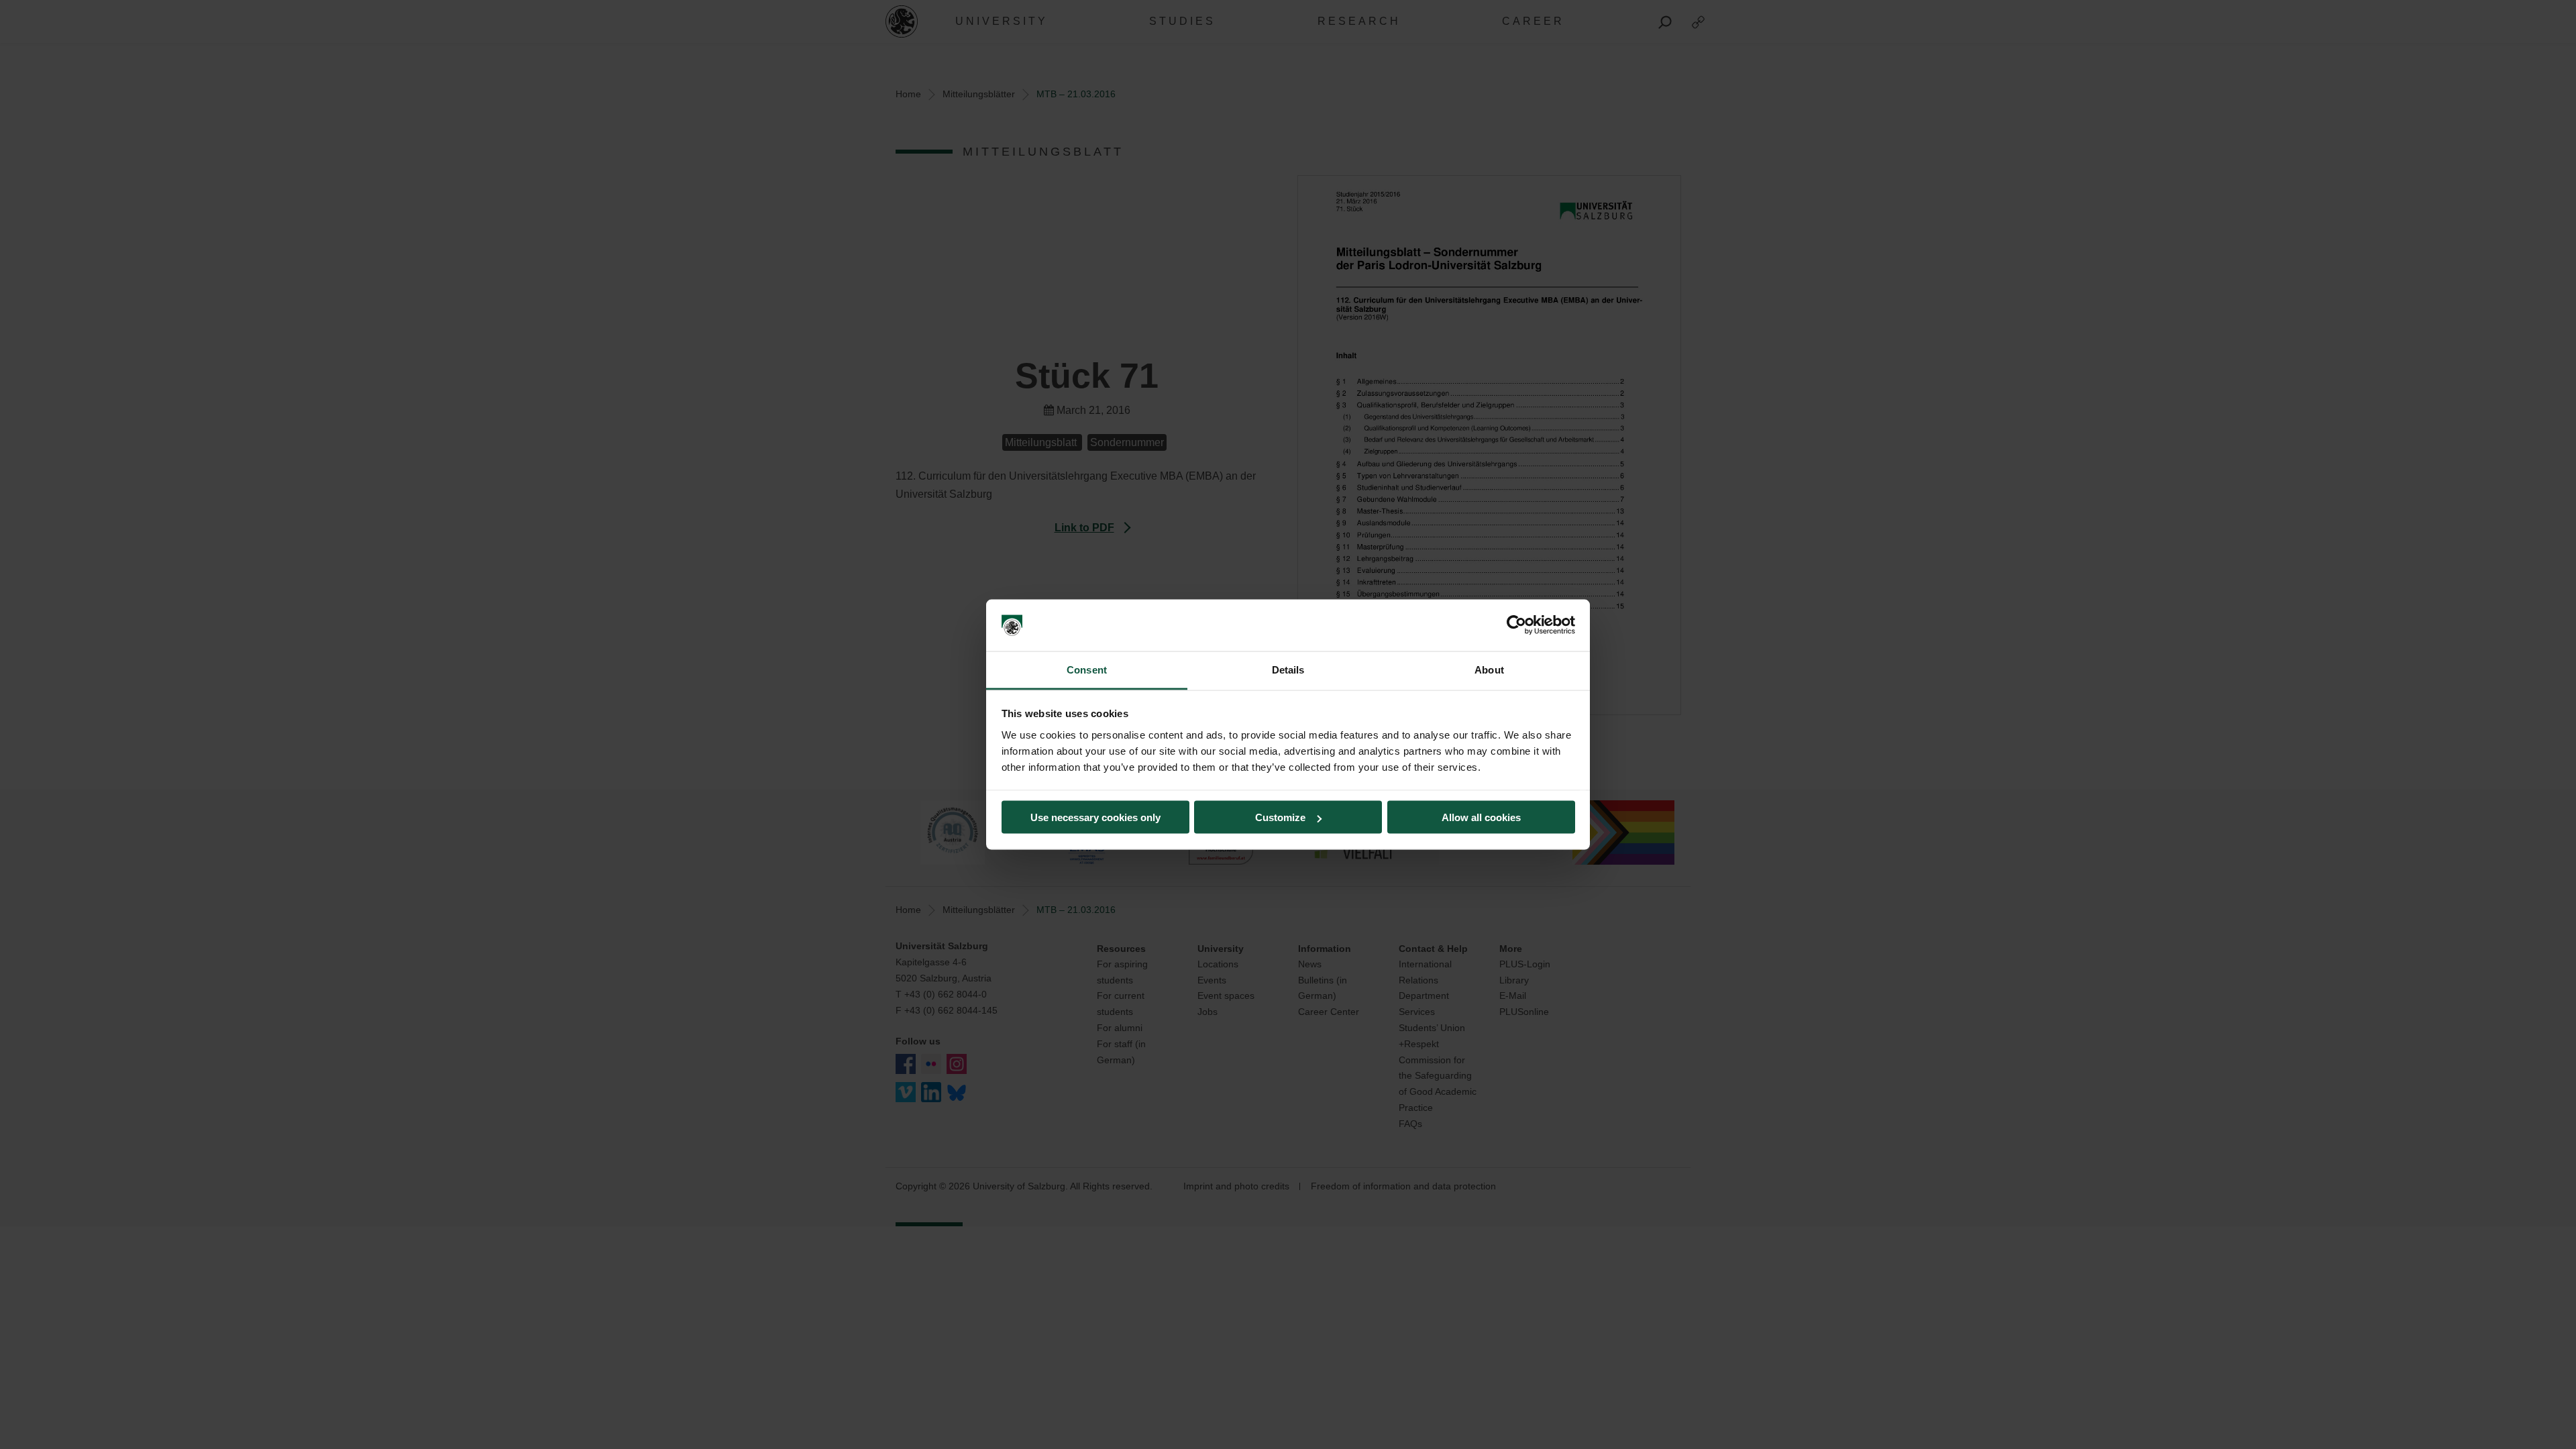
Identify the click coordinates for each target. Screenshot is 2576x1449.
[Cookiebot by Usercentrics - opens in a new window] (1516, 625)
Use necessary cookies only (1095, 817)
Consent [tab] (1087, 669)
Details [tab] (1288, 669)
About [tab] (1489, 669)
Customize (1280, 817)
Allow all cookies (1481, 817)
